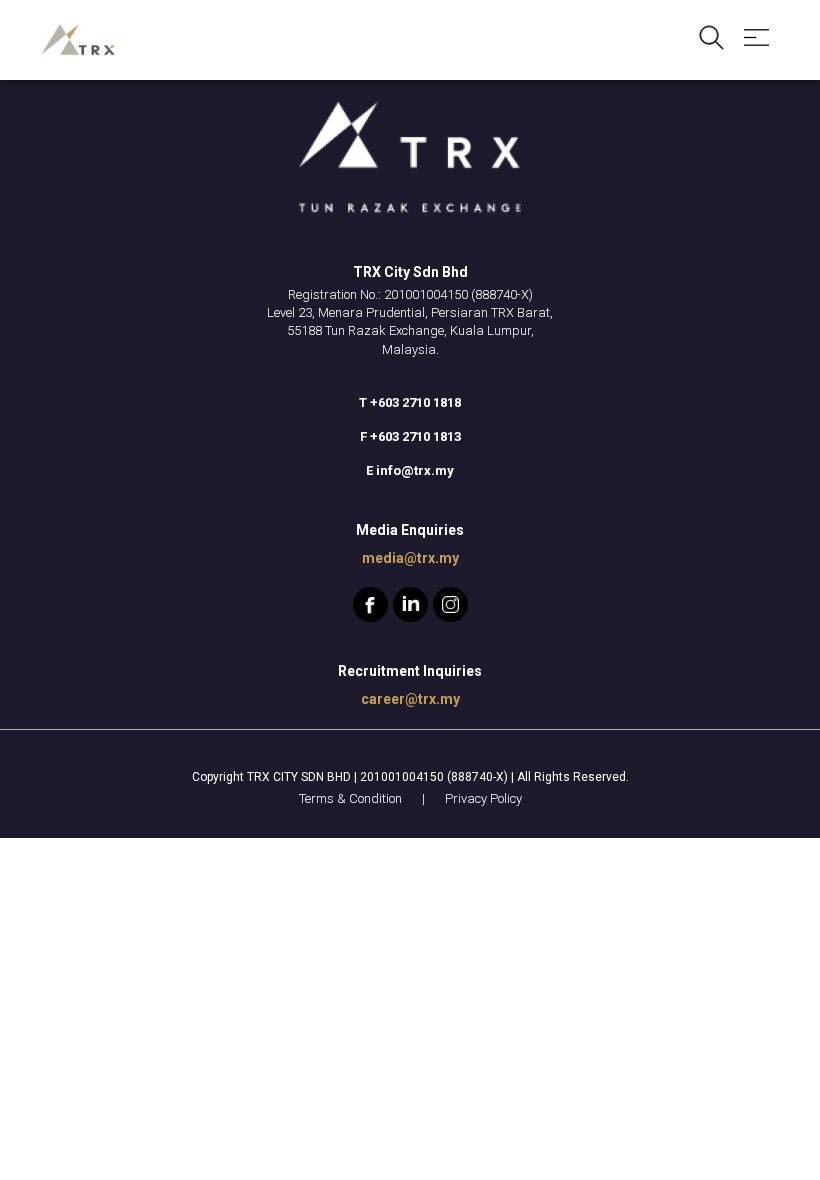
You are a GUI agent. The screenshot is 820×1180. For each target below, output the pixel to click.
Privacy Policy (483, 798)
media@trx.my (410, 558)
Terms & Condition (350, 798)
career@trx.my (410, 699)
